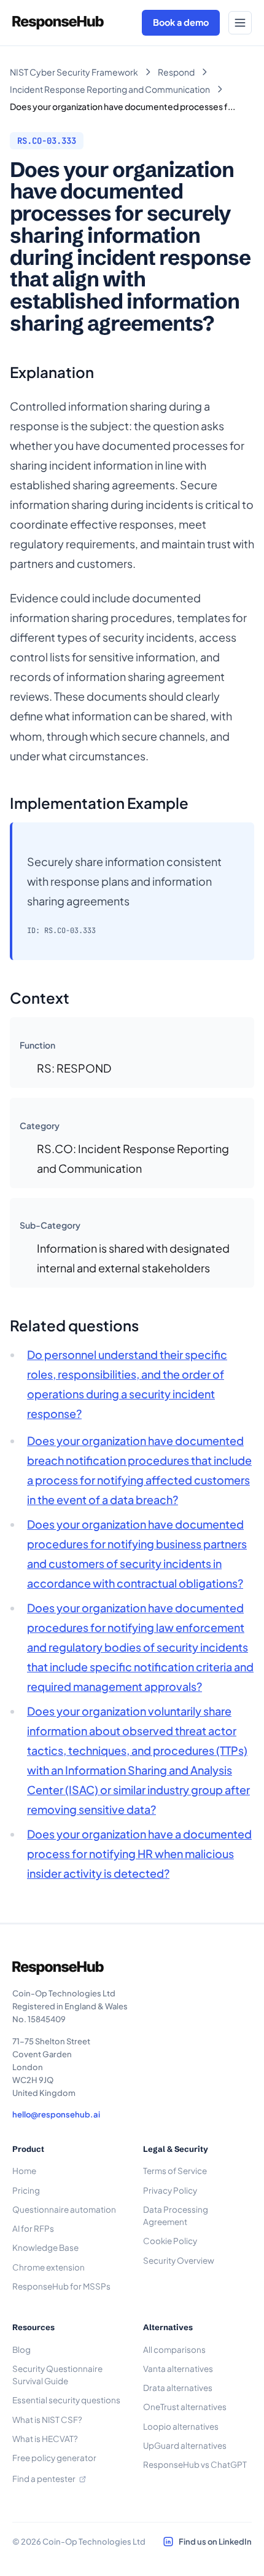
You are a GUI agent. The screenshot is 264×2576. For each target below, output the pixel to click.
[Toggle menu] (240, 23)
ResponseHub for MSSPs (61, 2286)
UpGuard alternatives (185, 2445)
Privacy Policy (170, 2190)
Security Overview (179, 2260)
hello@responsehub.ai (56, 2114)
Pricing (26, 2190)
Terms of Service (175, 2171)
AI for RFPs (33, 2228)
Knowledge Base (45, 2247)
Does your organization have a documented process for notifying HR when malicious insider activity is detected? (139, 1853)
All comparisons (174, 2350)
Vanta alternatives (178, 2369)
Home (24, 2171)
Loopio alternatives (181, 2426)
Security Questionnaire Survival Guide (57, 2375)
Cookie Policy (170, 2241)
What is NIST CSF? (47, 2420)
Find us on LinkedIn (215, 2542)
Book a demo (181, 22)
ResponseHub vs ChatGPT (195, 2464)
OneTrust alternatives (185, 2407)
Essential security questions (66, 2400)
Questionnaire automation (64, 2209)
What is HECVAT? (45, 2439)
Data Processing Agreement (176, 2216)
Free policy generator (54, 2458)
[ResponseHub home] (58, 23)
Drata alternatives (178, 2388)
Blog (21, 2350)
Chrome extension (49, 2267)
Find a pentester (44, 2479)
